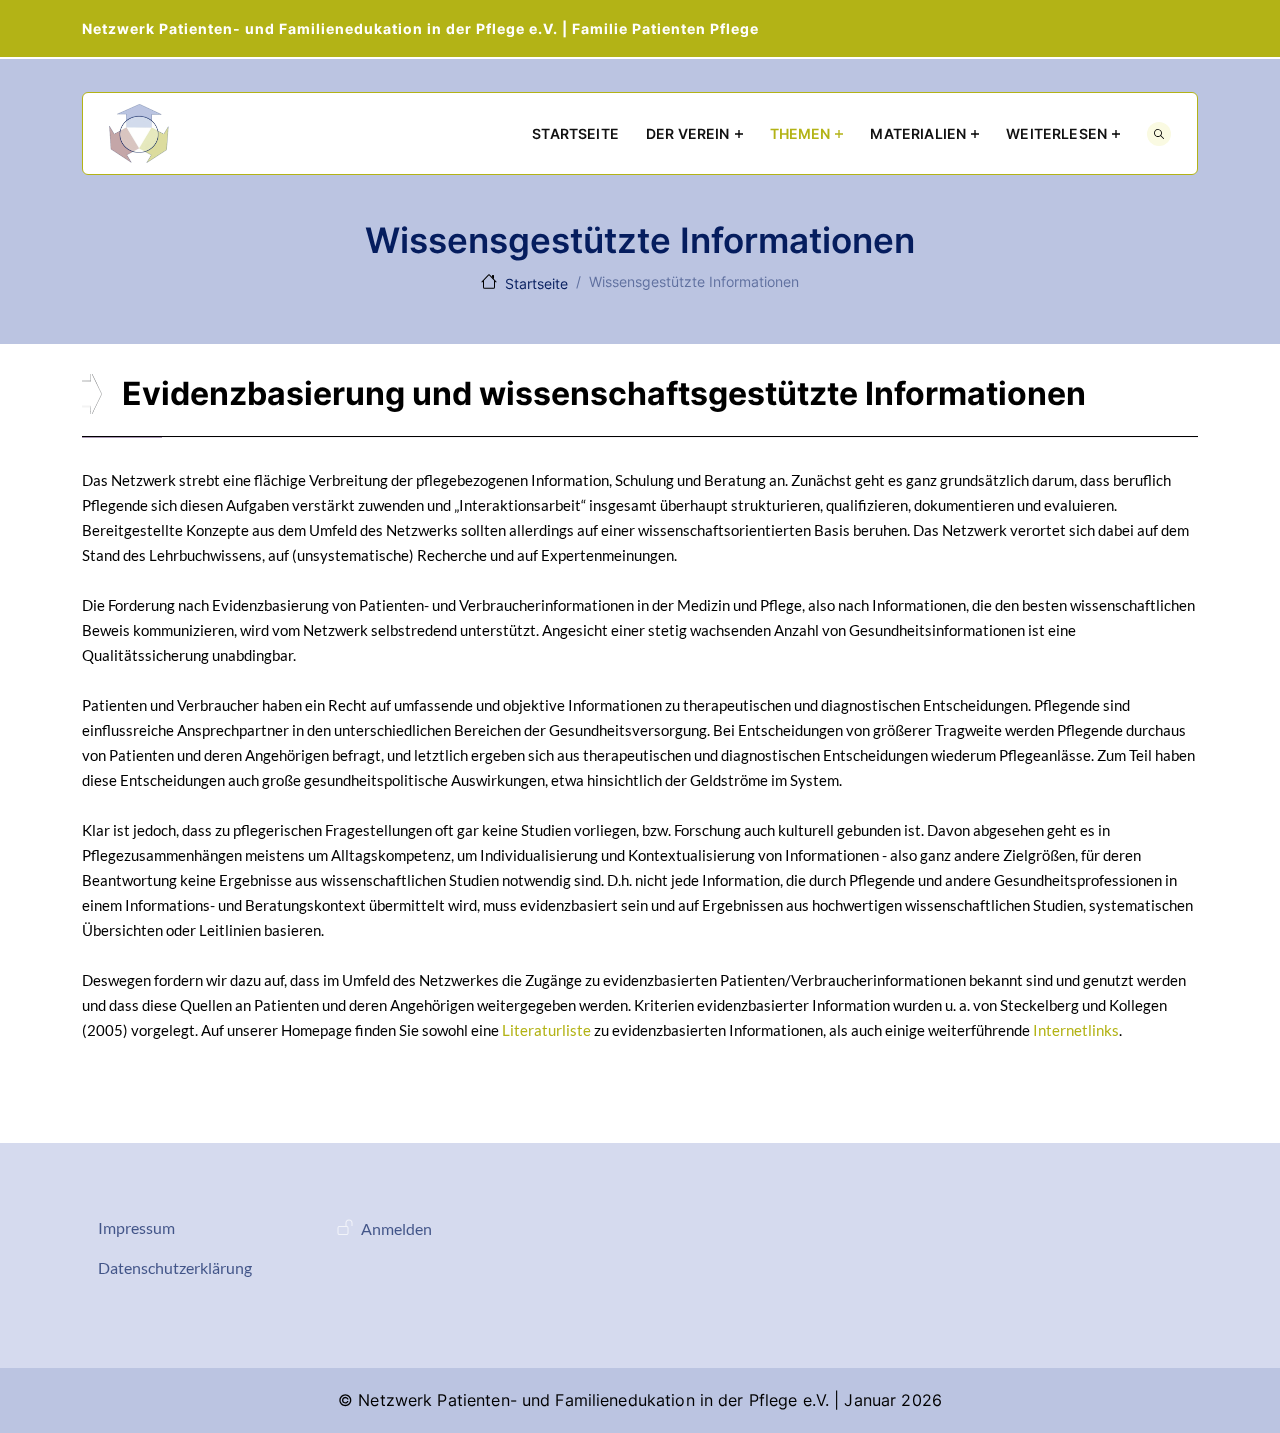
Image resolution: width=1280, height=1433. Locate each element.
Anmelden (396, 1228)
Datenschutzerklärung (175, 1267)
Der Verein (688, 133)
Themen (800, 133)
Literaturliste (546, 1030)
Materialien (918, 133)
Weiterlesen (1056, 133)
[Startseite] (139, 133)
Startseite (575, 133)
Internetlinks (1076, 1030)
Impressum (136, 1227)
